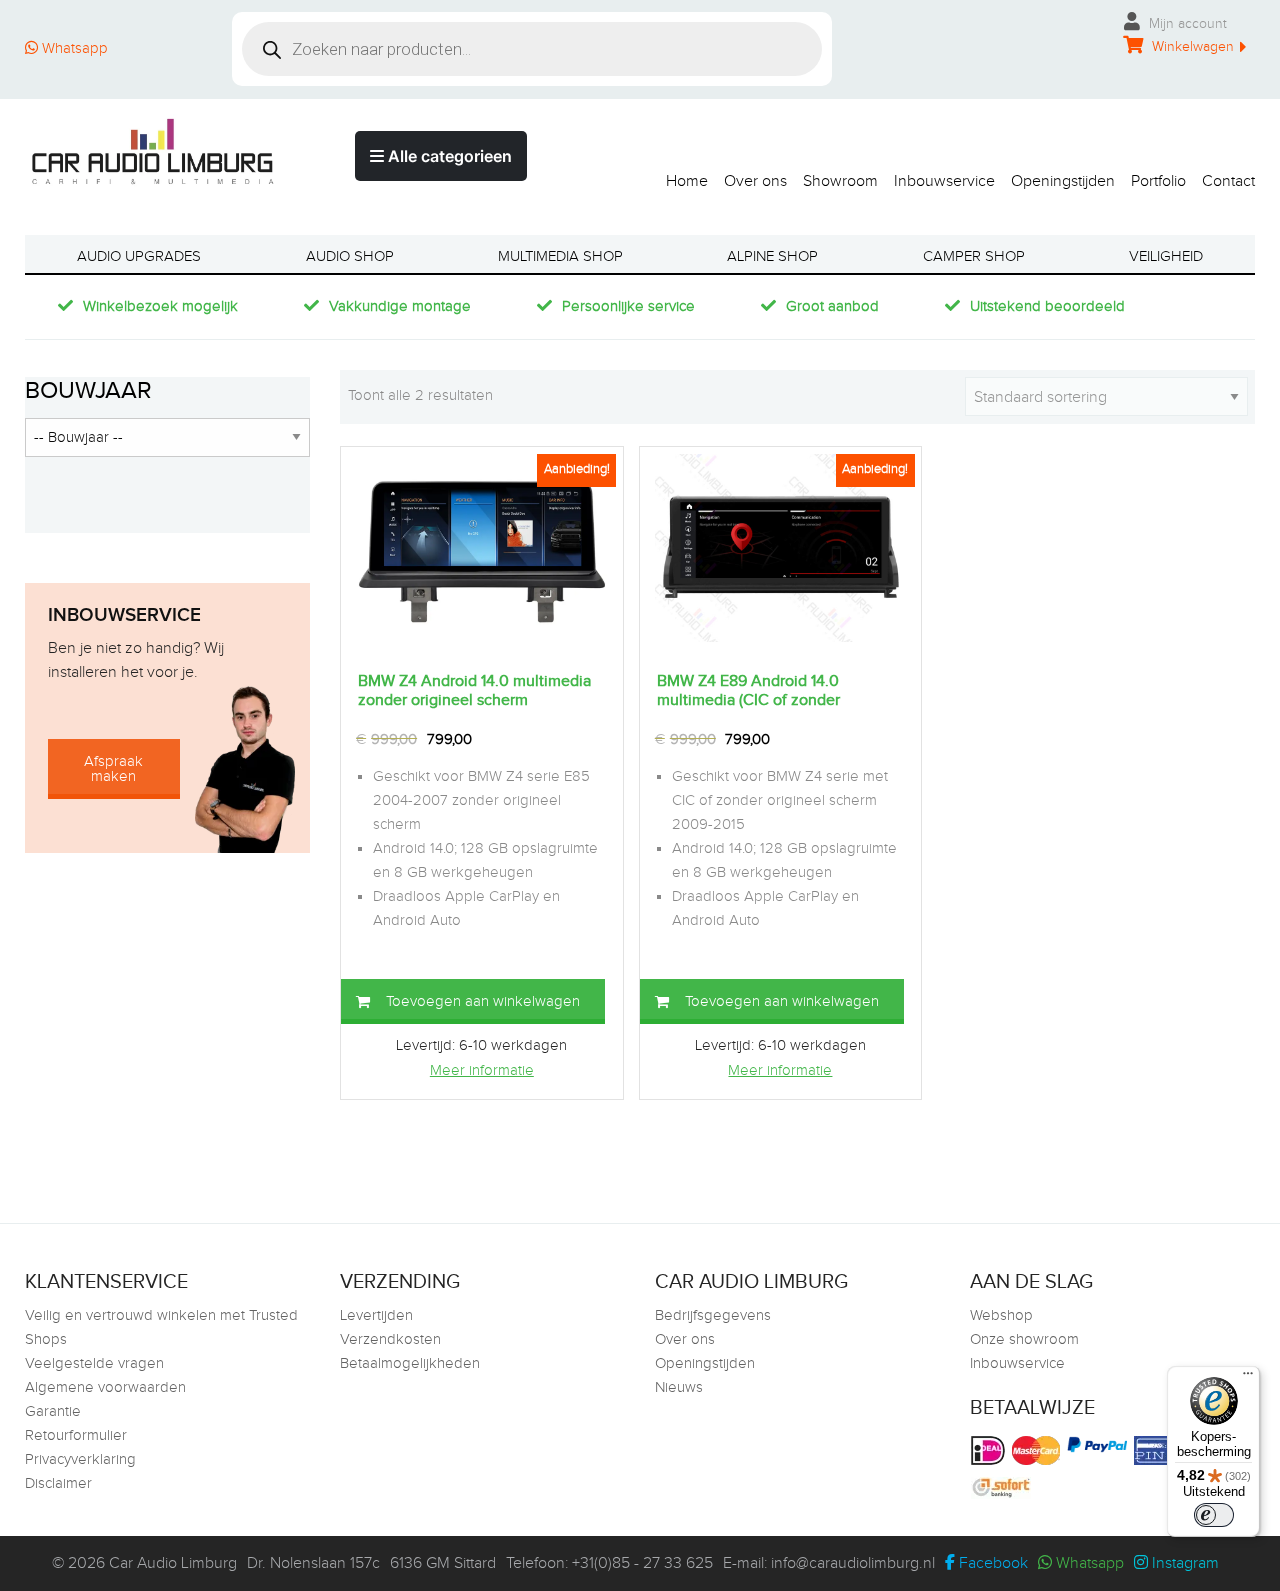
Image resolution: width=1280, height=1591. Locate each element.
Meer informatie (482, 1070)
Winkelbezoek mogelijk (160, 306)
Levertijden (376, 1315)
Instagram (1183, 1563)
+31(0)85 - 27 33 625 (642, 1563)
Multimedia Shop (560, 256)
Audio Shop (350, 256)
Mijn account (1186, 24)
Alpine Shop (772, 256)
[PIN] (1158, 1450)
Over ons (755, 181)
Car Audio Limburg (173, 1563)
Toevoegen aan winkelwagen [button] (483, 1001)
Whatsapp (73, 48)
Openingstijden (1063, 181)
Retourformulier (76, 1435)
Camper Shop (974, 256)
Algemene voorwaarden (105, 1387)
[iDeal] (990, 1450)
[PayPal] (1099, 1444)
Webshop (1001, 1315)
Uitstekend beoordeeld (1047, 306)
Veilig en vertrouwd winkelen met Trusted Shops (161, 1327)
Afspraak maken (113, 769)
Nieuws (679, 1387)
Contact (1228, 181)
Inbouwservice (944, 181)
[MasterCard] (1038, 1450)
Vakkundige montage (400, 306)
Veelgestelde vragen (94, 1363)
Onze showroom (1024, 1339)
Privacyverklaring (80, 1459)
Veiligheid (1166, 256)
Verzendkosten (390, 1339)
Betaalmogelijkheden (410, 1363)
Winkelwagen (1191, 47)
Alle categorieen (448, 156)
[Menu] (1248, 1378)
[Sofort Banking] (1003, 1488)
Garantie (53, 1411)
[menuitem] (679, 176)
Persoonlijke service (628, 306)
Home (687, 181)
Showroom (840, 181)
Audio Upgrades (139, 256)
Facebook (991, 1563)
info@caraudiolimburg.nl (853, 1563)
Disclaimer (58, 1483)
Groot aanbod (832, 306)
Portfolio (1158, 181)
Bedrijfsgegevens (713, 1315)
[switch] (1214, 1515)
